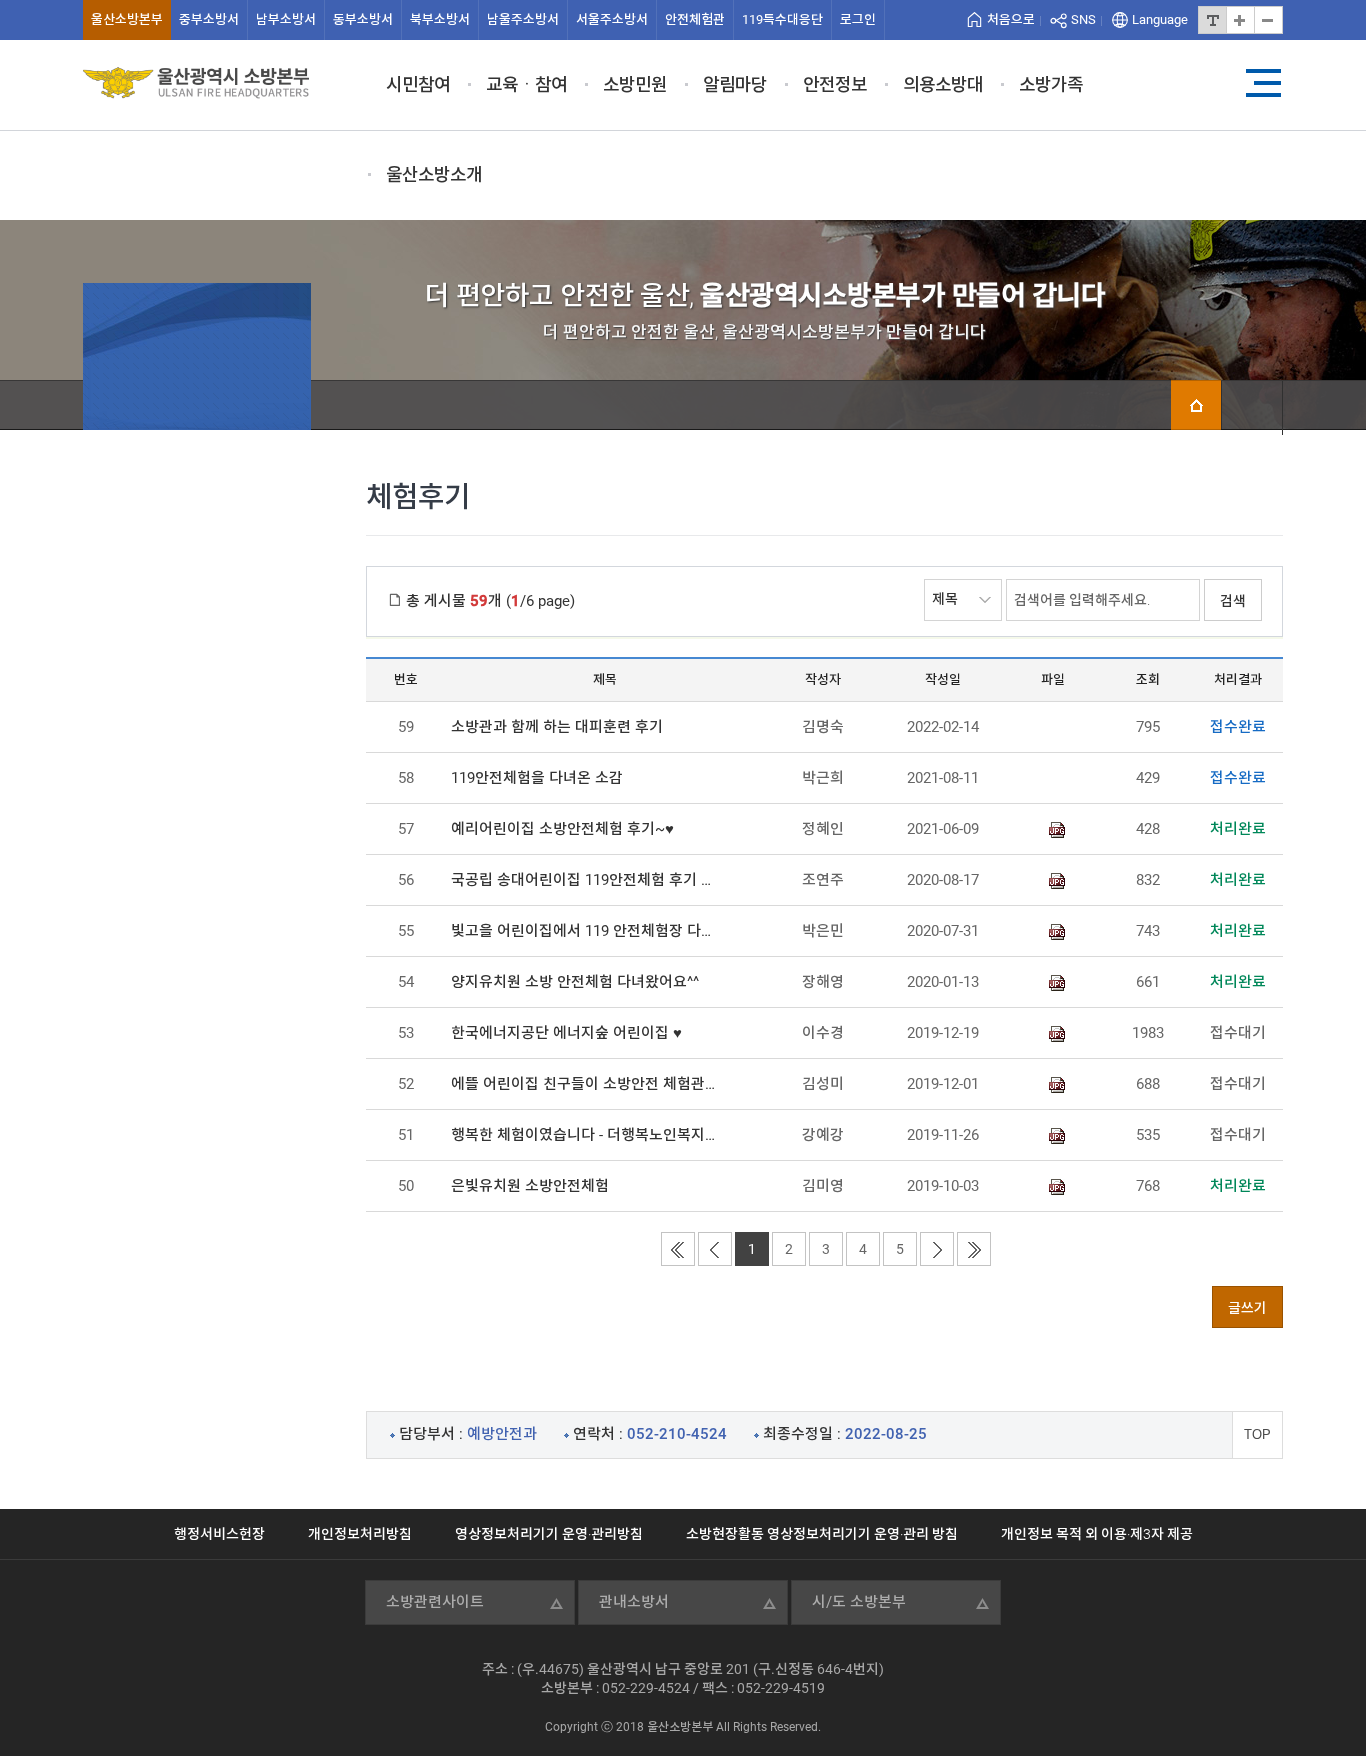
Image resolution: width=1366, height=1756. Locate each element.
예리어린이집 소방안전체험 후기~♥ (562, 829)
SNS (1083, 19)
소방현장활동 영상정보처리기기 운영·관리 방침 (822, 1534)
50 (406, 1186)
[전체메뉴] (1263, 83)
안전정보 (835, 84)
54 (406, 982)
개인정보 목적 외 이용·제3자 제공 (1097, 1534)
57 (406, 829)
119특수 (782, 19)
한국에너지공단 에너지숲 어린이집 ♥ (566, 1033)
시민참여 (418, 84)
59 (406, 727)
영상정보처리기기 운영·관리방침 (549, 1534)
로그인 (858, 19)
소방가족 (1051, 84)
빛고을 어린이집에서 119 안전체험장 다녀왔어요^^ (586, 931)
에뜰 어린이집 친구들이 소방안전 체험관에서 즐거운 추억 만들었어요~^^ (586, 1084)
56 (406, 880)
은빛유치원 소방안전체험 (530, 1186)
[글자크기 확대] (1240, 20)
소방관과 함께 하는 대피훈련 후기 (557, 727)
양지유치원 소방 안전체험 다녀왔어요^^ (575, 982)
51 (406, 1135)
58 (406, 778)
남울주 (523, 19)
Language (1160, 19)
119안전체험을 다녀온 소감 (537, 778)
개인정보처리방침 (360, 1534)
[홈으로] (1196, 405)
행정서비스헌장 (219, 1534)
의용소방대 (943, 84)
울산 (127, 19)
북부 (440, 19)
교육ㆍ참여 (526, 84)
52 (406, 1084)
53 (406, 1033)
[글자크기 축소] (1268, 20)
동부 (363, 19)
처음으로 (1011, 19)
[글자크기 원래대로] (1212, 20)
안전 (695, 19)
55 (406, 931)
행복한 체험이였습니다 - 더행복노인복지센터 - (586, 1135)
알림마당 (735, 84)
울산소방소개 (434, 174)
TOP (1257, 1434)
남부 (286, 19)
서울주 (612, 19)
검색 (1233, 601)
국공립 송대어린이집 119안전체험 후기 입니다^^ (586, 880)
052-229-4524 (646, 1688)
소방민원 (635, 84)
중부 (209, 19)
